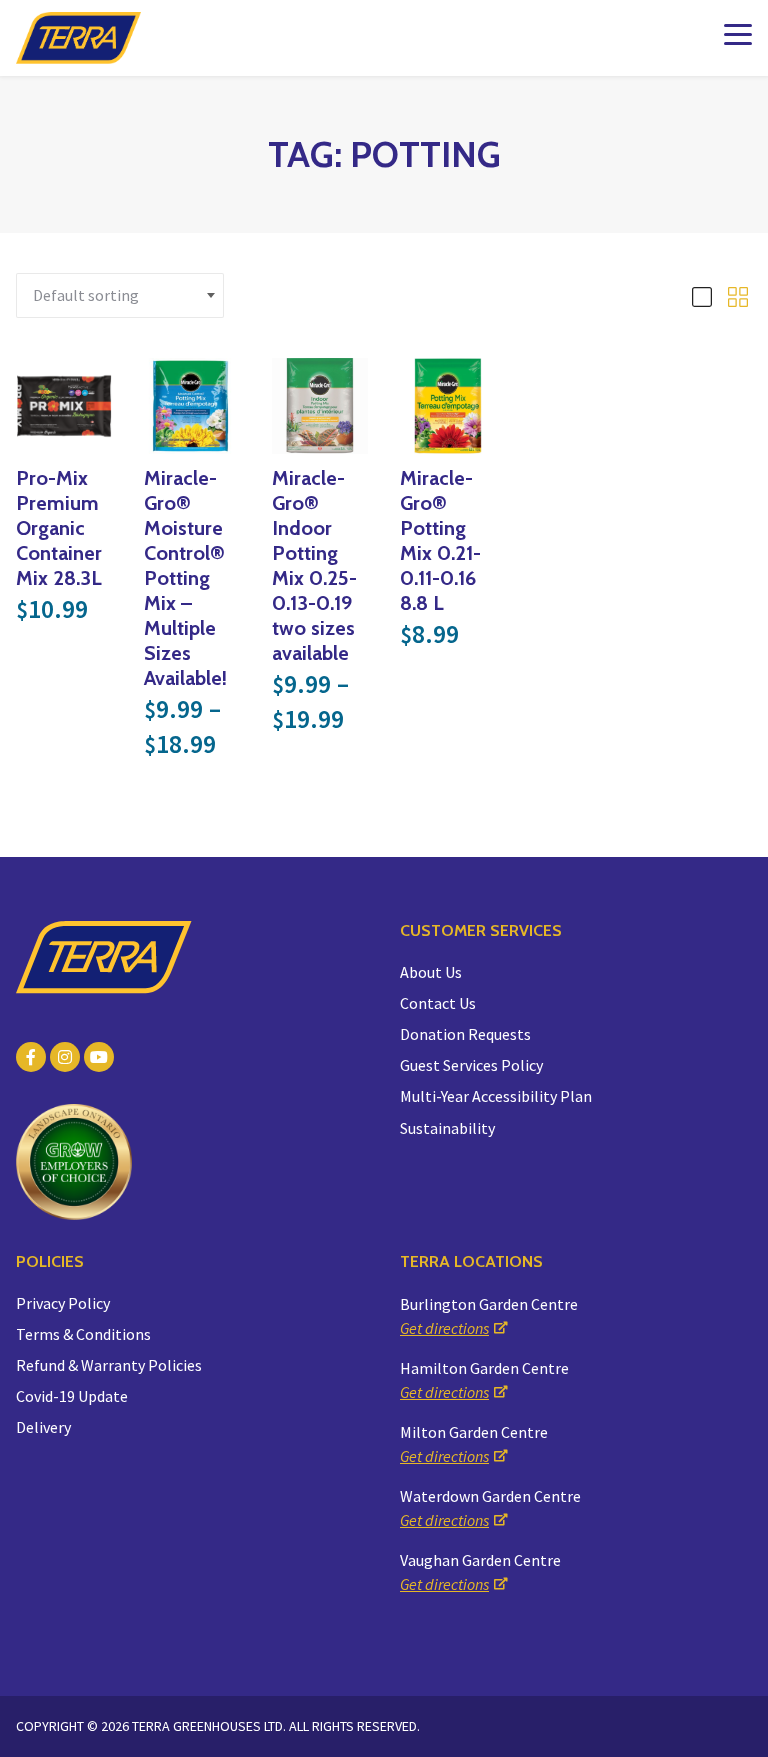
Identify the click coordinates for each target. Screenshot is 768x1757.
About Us (431, 972)
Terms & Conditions (83, 1334)
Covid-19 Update (72, 1396)
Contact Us (438, 1003)
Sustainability (447, 1128)
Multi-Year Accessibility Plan (496, 1096)
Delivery (43, 1427)
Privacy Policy (63, 1303)
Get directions (444, 1328)
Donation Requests (465, 1034)
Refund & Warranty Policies (109, 1365)
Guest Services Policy (471, 1065)
